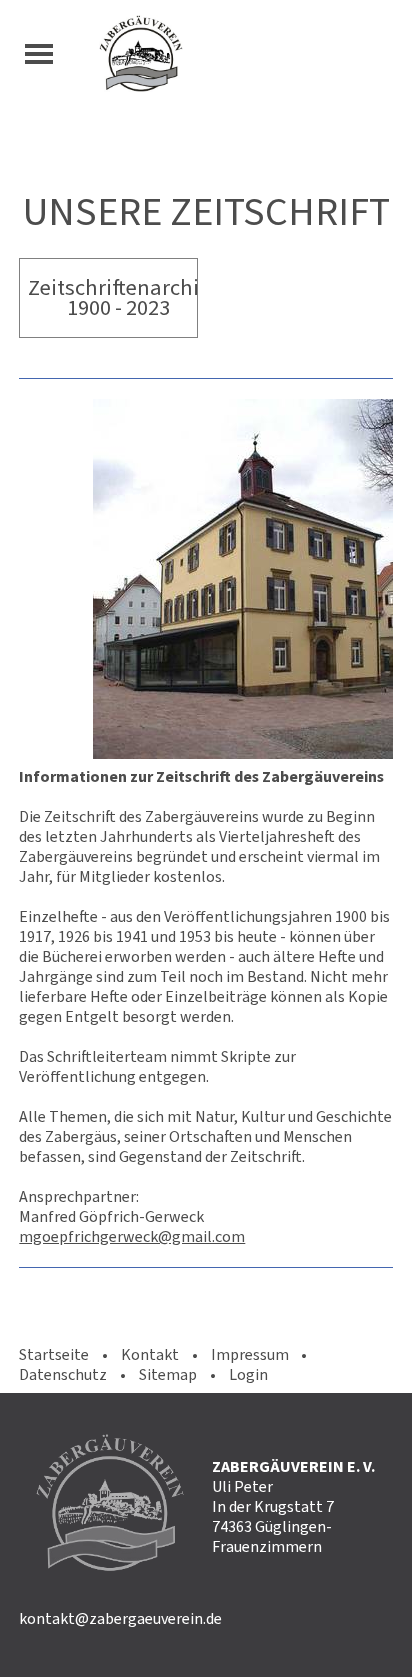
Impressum (250, 1354)
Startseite (54, 1354)
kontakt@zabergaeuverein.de (120, 1618)
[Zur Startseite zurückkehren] (248, 53)
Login (248, 1374)
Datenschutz (63, 1374)
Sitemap (168, 1374)
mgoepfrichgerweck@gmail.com (132, 1236)
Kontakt (150, 1354)
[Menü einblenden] (39, 54)
